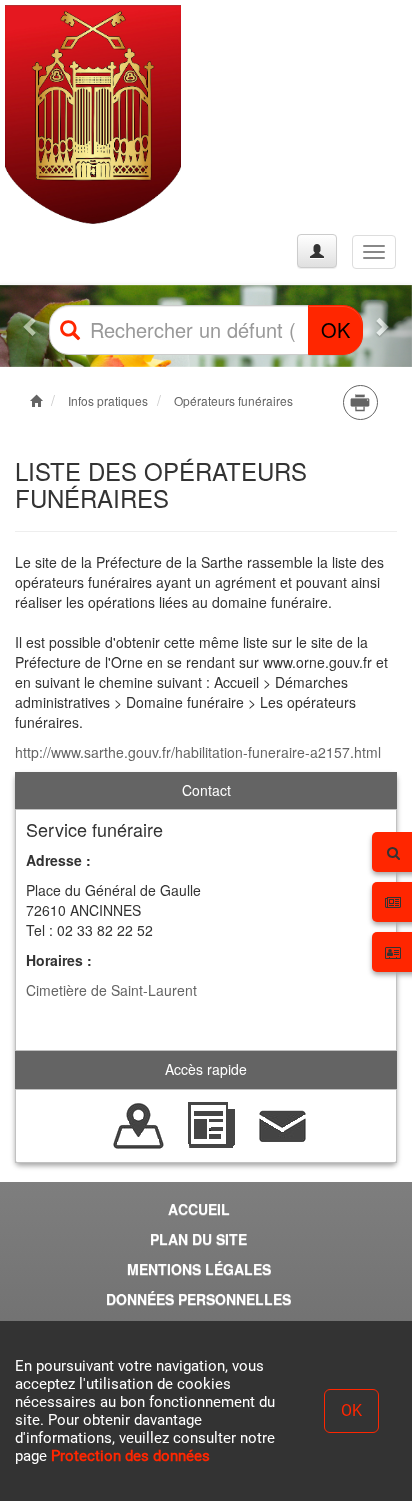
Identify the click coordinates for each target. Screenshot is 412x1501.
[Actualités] (211, 1123)
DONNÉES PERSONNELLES (198, 1299)
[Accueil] (93, 114)
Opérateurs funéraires (233, 400)
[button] (31, 326)
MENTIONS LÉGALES (199, 1269)
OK (335, 329)
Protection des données (130, 1456)
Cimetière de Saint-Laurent (111, 990)
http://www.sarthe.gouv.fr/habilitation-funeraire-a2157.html (198, 752)
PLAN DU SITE (198, 1239)
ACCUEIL (199, 1209)
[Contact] (283, 1123)
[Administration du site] (317, 251)
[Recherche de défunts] (139, 1123)
